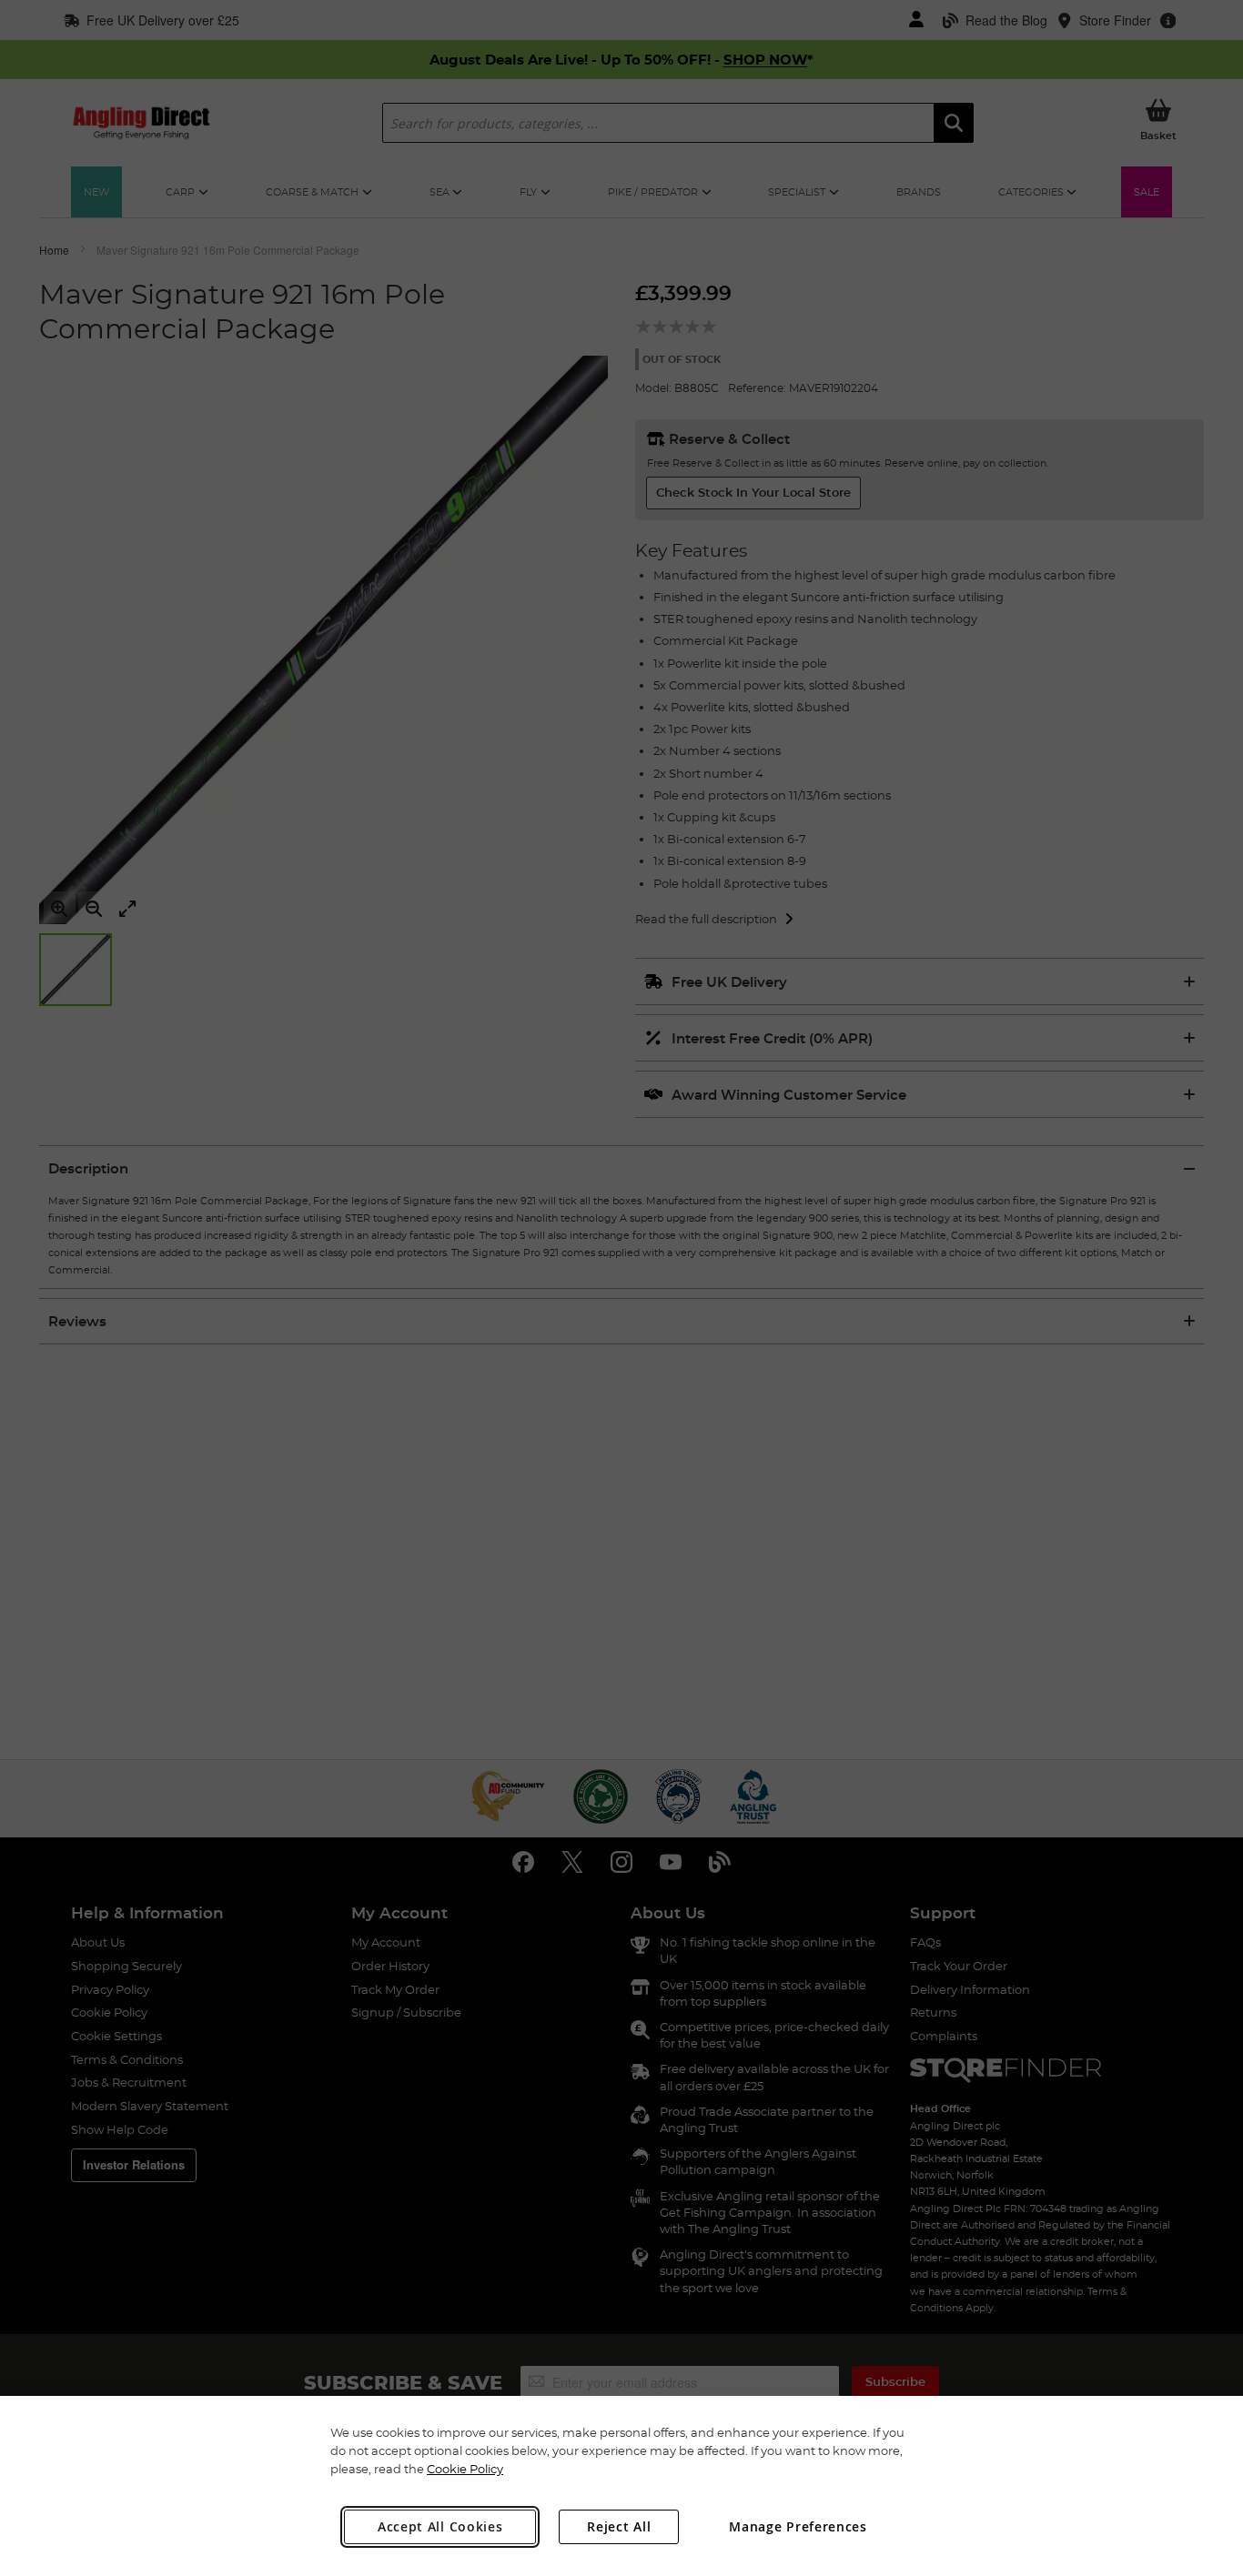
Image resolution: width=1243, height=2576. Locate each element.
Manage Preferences (798, 2526)
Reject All (619, 2526)
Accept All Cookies (440, 2526)
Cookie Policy (465, 2469)
